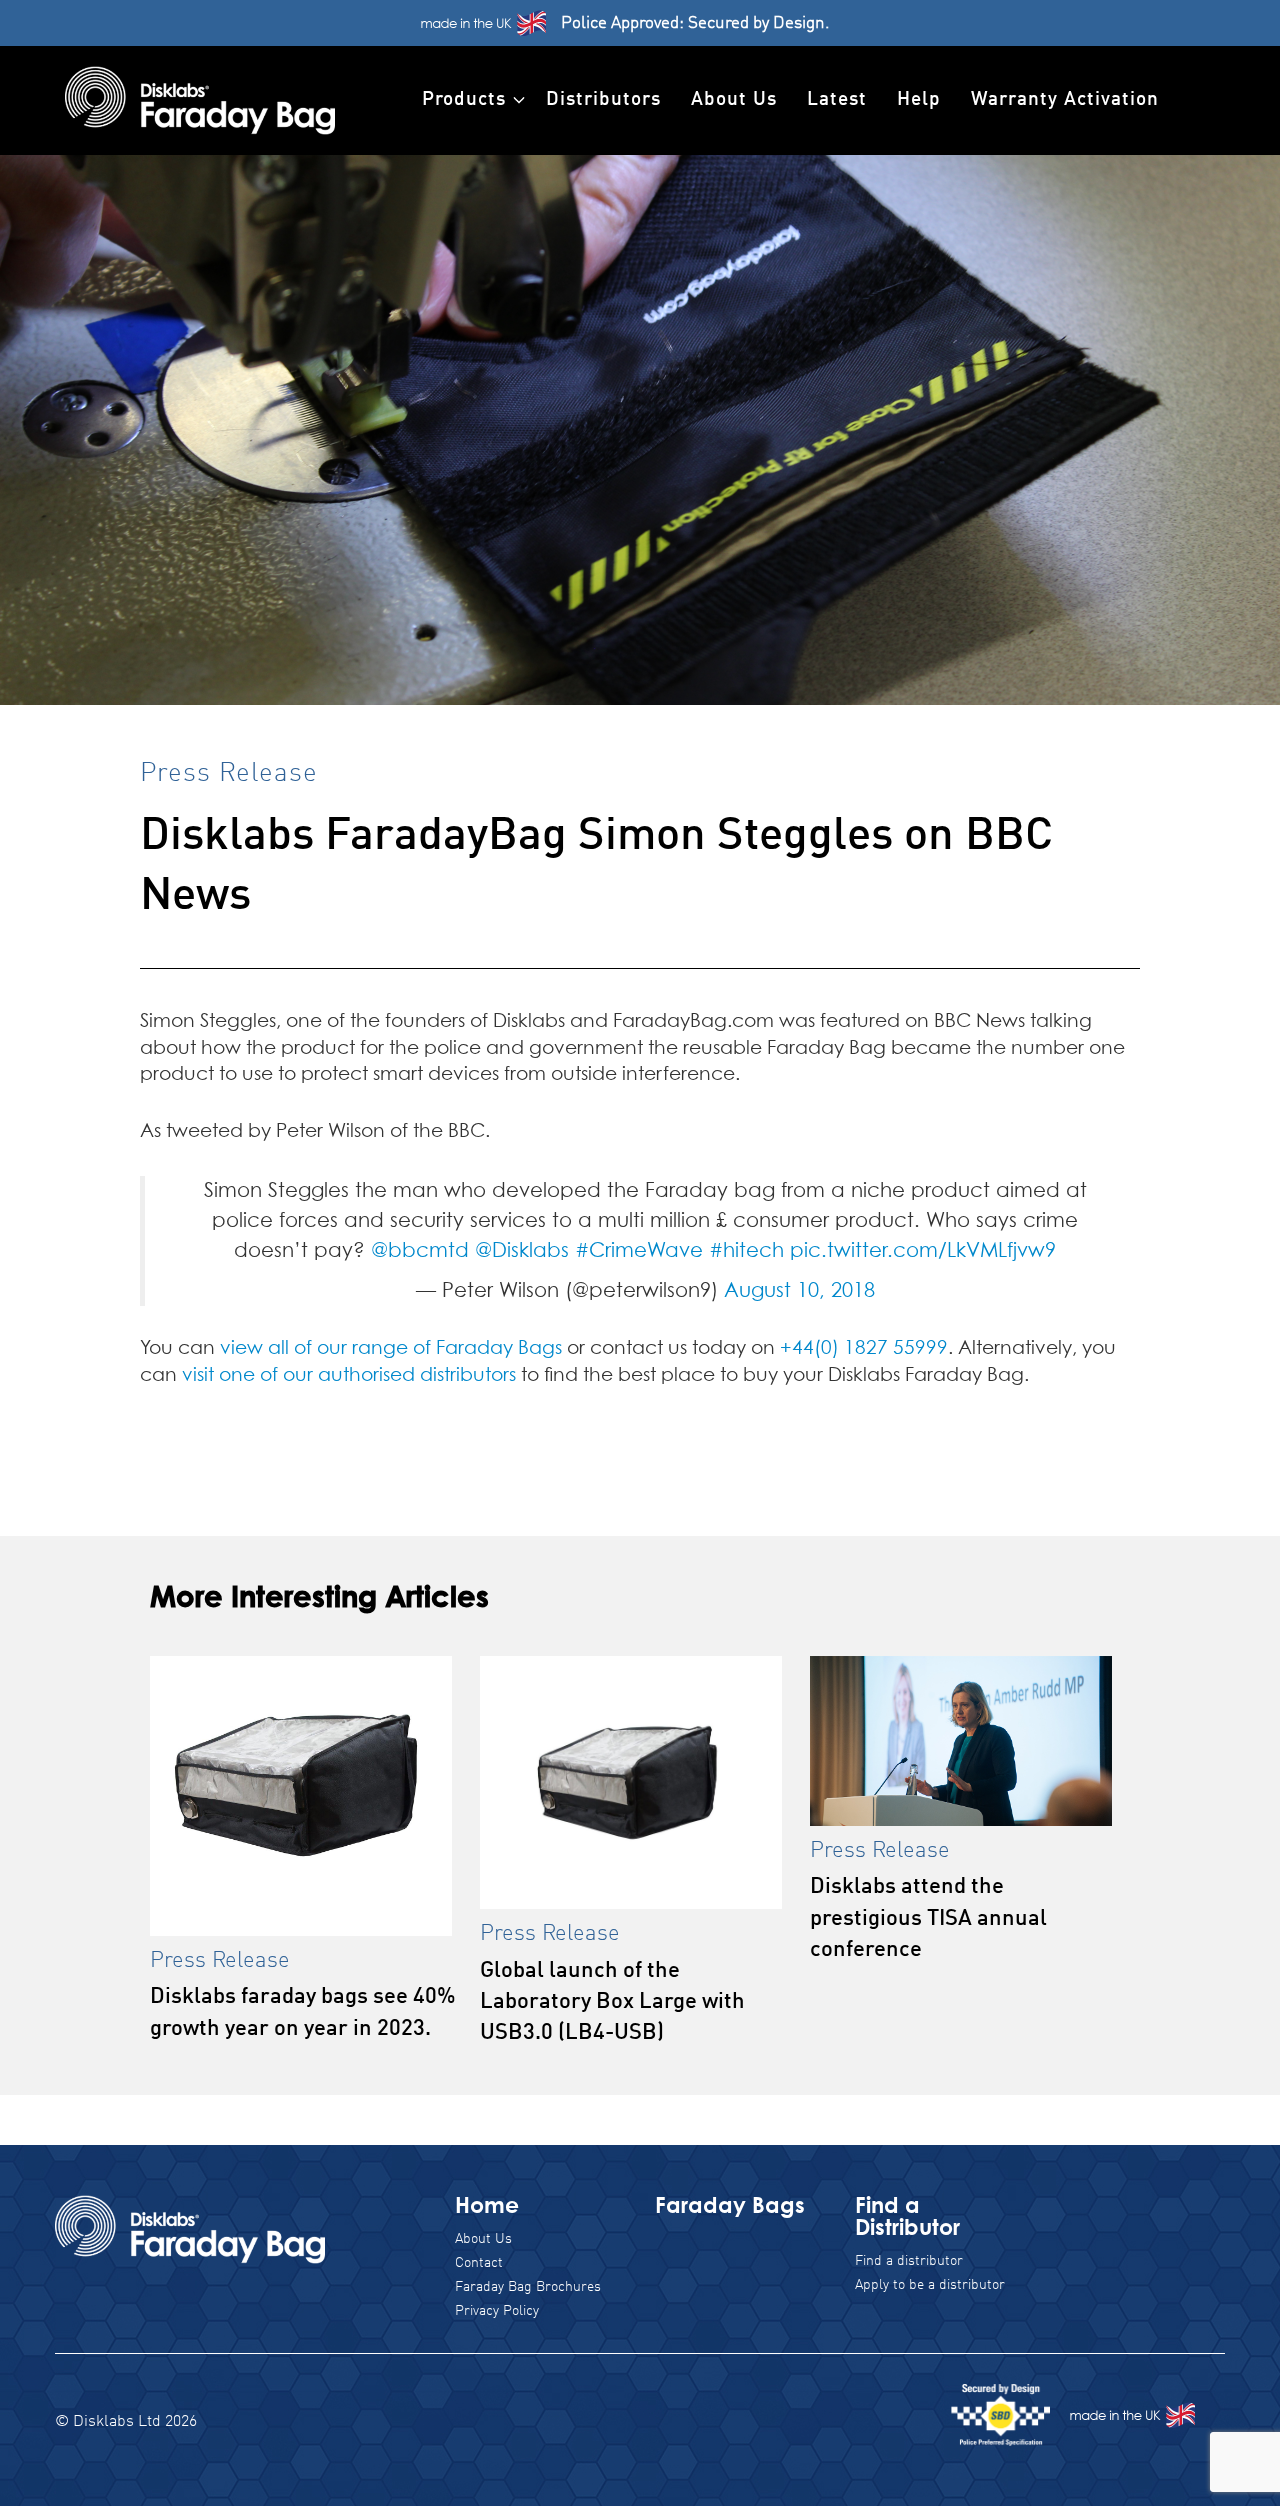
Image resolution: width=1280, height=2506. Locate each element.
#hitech (746, 1251)
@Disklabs (522, 1251)
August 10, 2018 (799, 1291)
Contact (479, 2263)
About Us (734, 100)
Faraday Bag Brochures (528, 2287)
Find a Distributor (907, 2215)
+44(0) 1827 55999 (864, 1348)
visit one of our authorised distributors (349, 1375)
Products (464, 100)
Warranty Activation (1065, 100)
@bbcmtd (420, 1251)
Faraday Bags (730, 2204)
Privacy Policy (497, 2311)
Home (487, 2204)
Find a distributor (909, 2261)
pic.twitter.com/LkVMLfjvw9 (923, 1251)
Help (919, 100)
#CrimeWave (639, 1251)
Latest (837, 100)
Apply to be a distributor (930, 2285)
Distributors (603, 100)
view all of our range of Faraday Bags (393, 1348)
